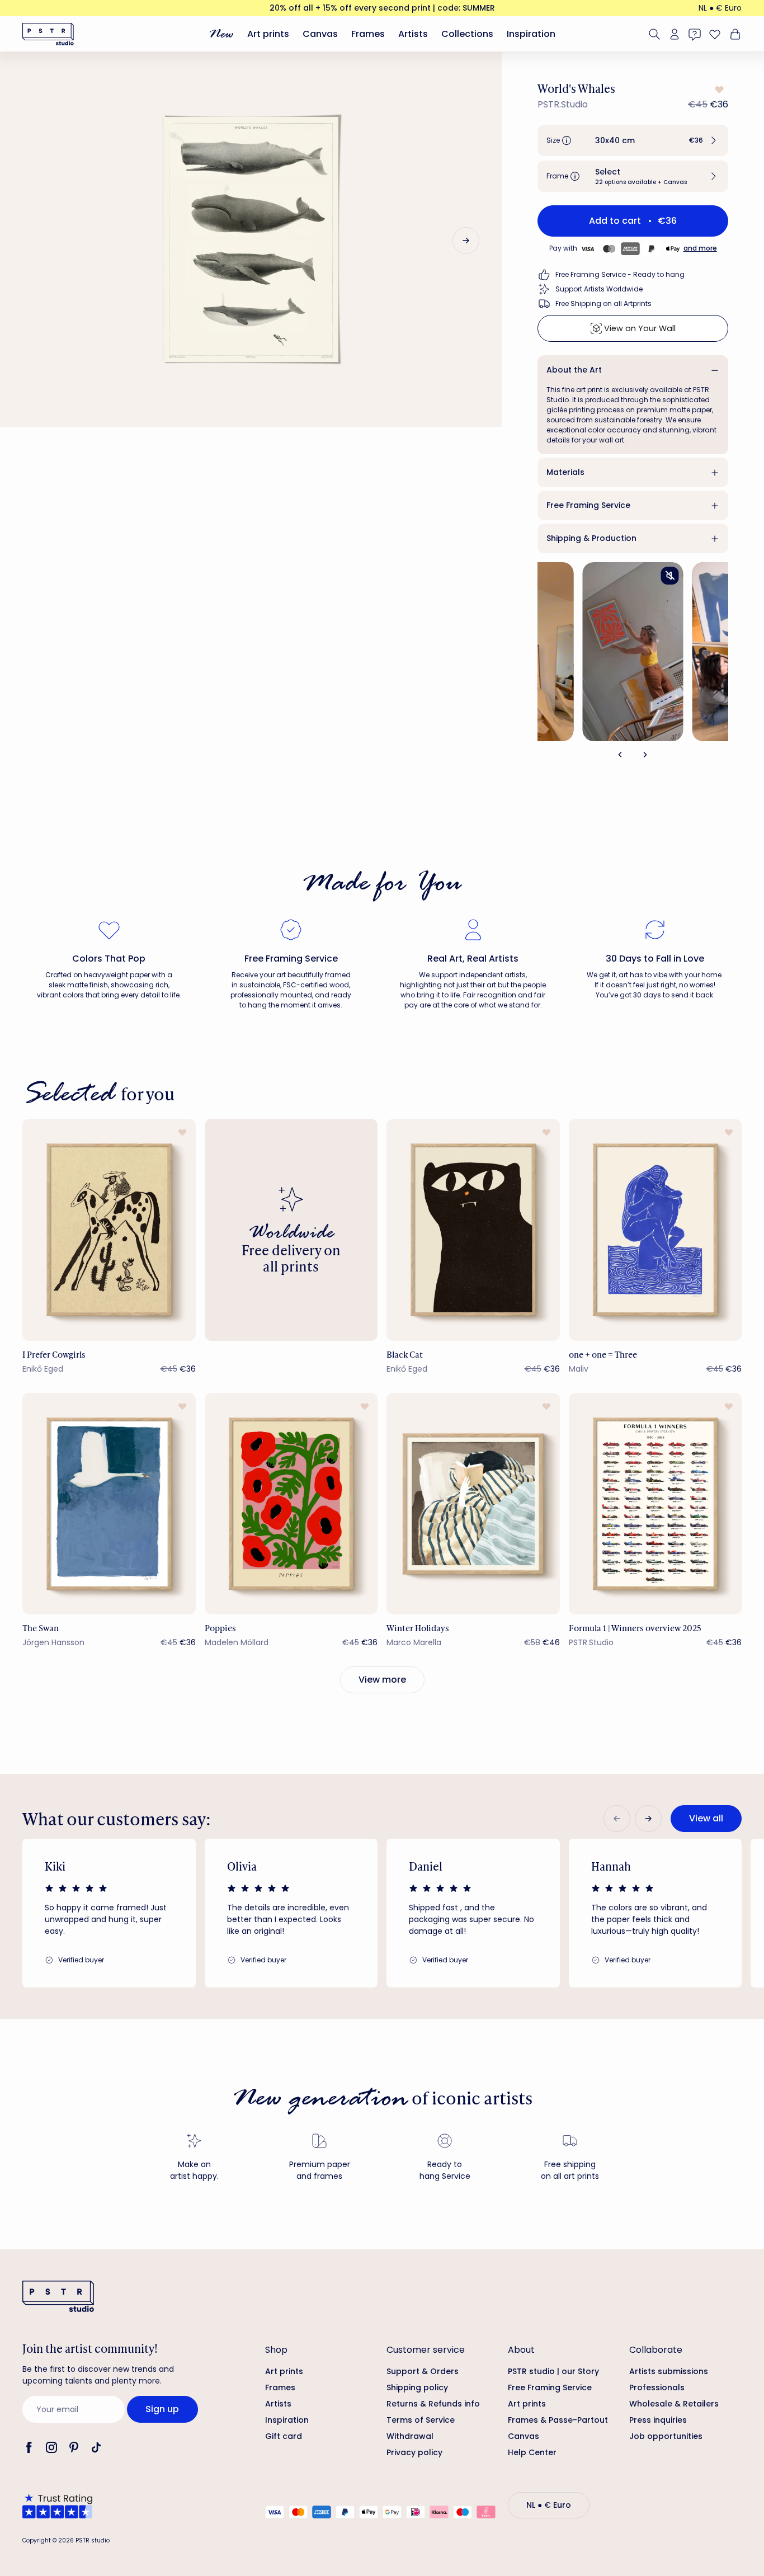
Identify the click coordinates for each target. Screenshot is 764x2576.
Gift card (284, 2436)
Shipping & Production (591, 538)
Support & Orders (423, 2371)
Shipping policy (417, 2387)
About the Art (574, 370)
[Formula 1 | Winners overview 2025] (655, 1504)
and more (700, 248)
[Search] (654, 34)
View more (382, 1680)
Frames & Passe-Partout (558, 2420)
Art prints (268, 34)
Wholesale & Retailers (674, 2404)
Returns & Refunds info (433, 2404)
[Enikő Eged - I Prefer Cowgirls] (109, 1230)
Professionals (657, 2387)
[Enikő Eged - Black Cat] (473, 1230)
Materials (565, 472)
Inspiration (531, 34)
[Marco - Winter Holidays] (473, 1504)
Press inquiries (658, 2420)
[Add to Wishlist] (718, 90)
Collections (467, 34)
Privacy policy (414, 2452)
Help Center (532, 2452)
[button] (633, 140)
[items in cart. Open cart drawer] (734, 34)
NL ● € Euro (720, 8)
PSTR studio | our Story (553, 2371)
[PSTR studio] (48, 34)
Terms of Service (421, 2420)
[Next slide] (466, 241)
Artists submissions (669, 2371)
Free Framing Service (588, 505)
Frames (368, 34)
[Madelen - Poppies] (291, 1504)
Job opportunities (666, 2436)
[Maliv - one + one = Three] (655, 1230)
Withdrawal (410, 2436)
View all (706, 1818)
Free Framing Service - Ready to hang (620, 274)
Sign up (162, 2409)
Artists (413, 34)
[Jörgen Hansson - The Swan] (109, 1504)
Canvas (320, 34)
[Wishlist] (715, 34)
